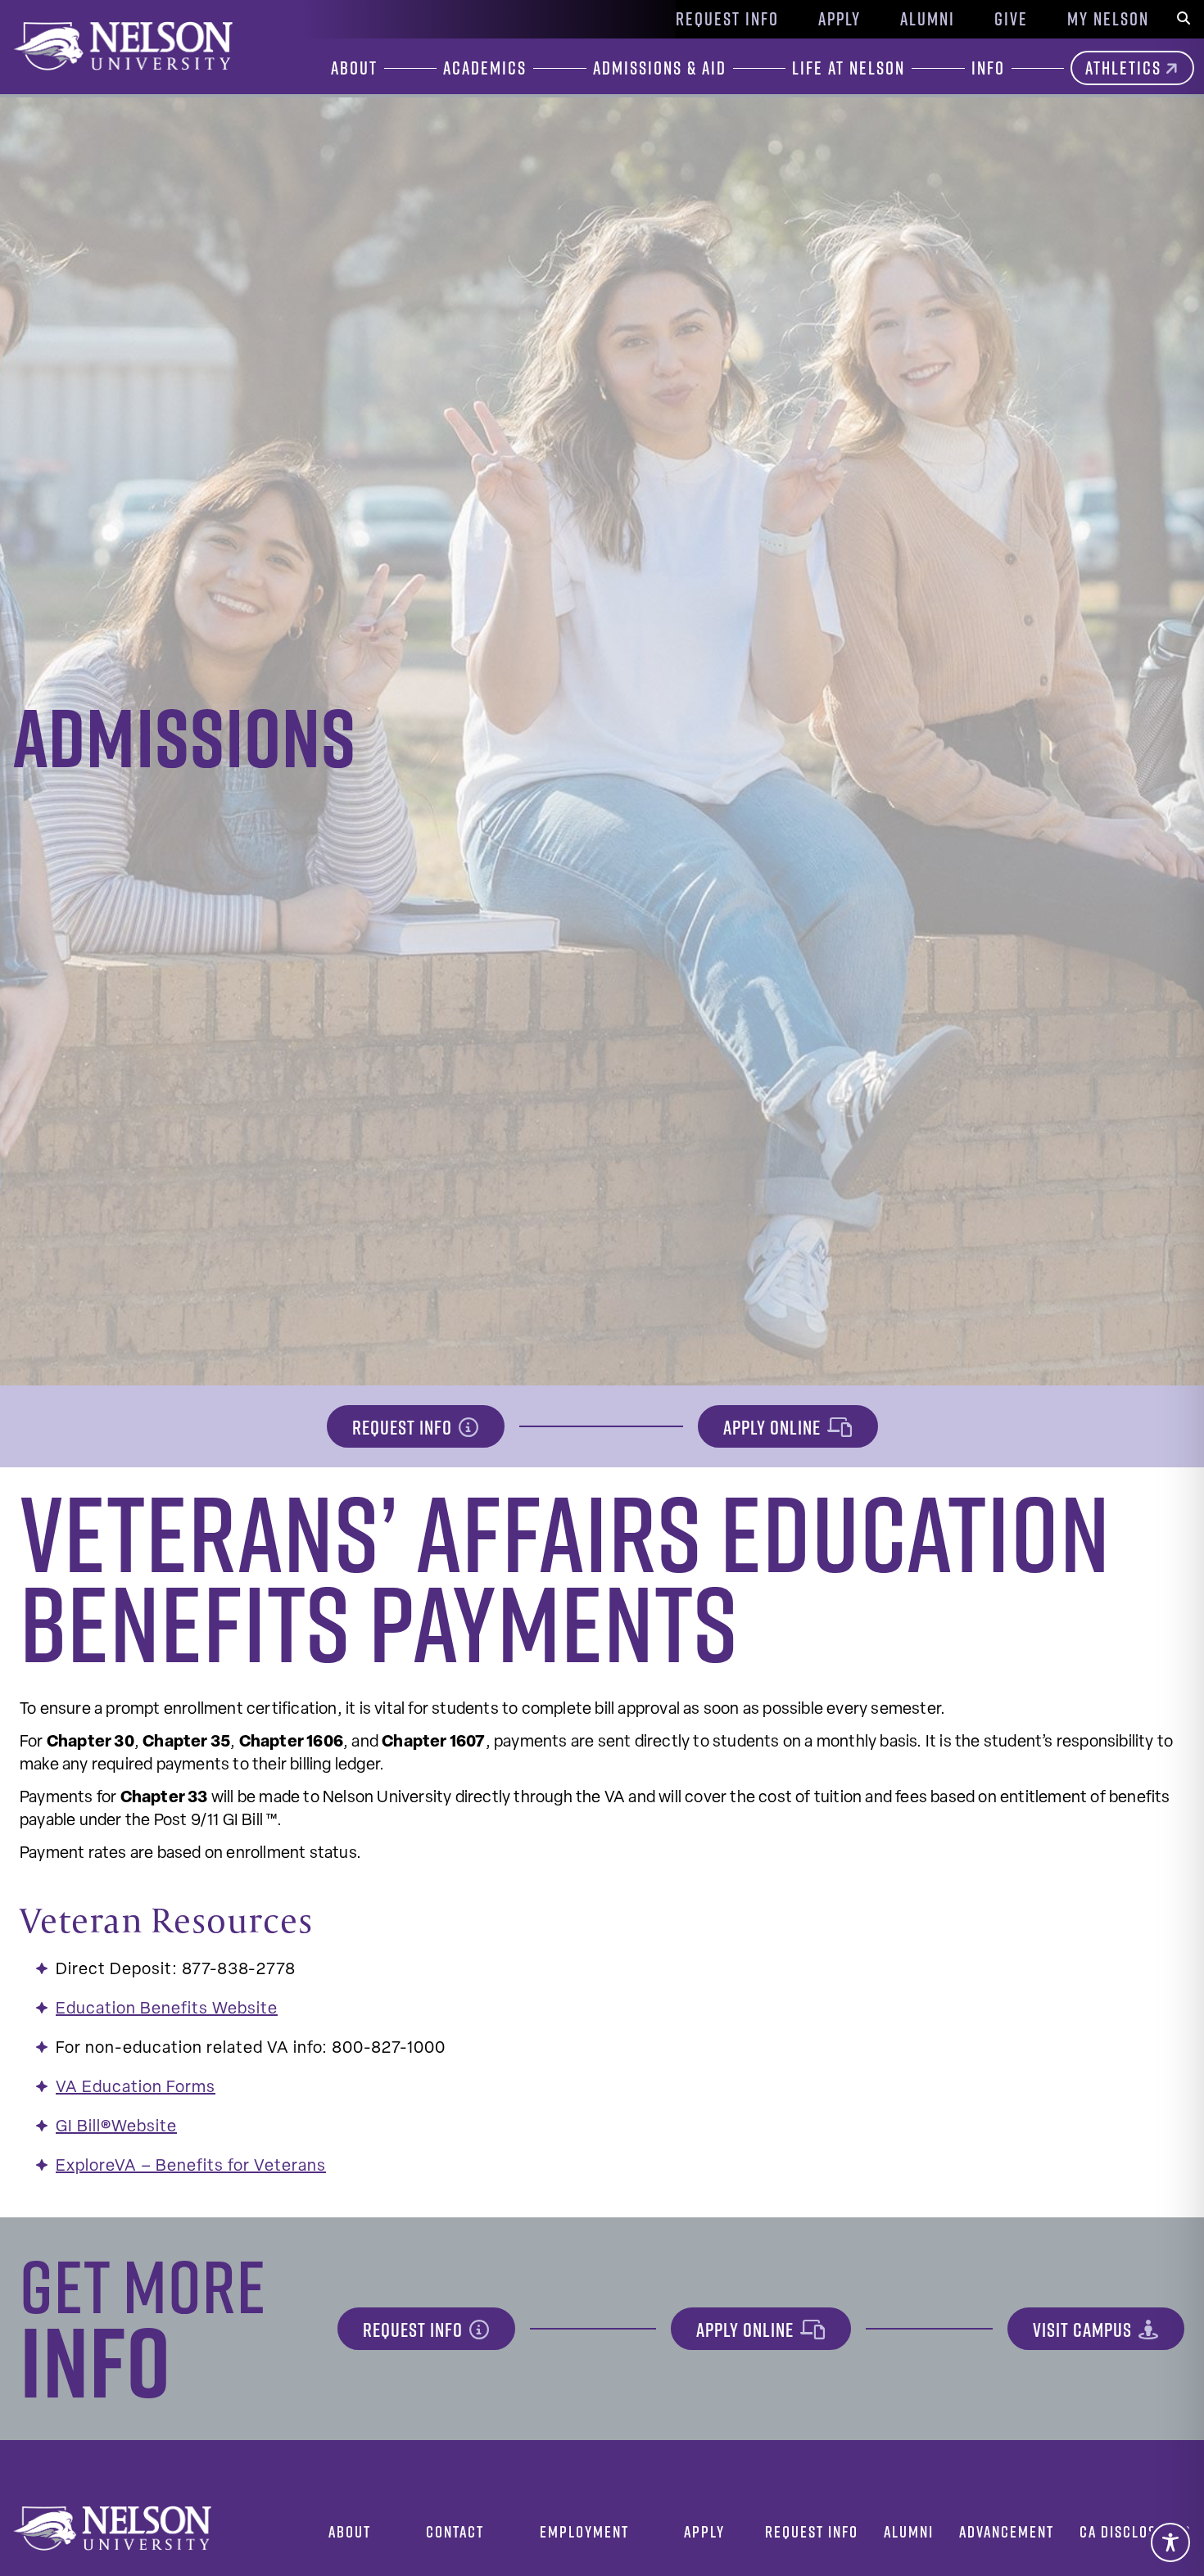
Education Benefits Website (167, 2009)
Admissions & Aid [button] (660, 68)
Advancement (1007, 2531)
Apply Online (772, 1427)
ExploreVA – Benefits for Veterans (191, 2167)
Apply (840, 19)
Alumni (928, 19)
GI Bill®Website (116, 2127)
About (350, 2531)
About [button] (354, 68)
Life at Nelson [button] (849, 68)
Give (1011, 19)
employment (584, 2531)
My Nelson (1108, 19)
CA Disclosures (1135, 2531)
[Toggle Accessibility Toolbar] (1170, 2542)
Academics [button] (485, 68)
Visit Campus (1082, 2330)
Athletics (1123, 68)
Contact (455, 2531)
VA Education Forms (136, 2088)
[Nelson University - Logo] (121, 46)
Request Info (727, 19)
